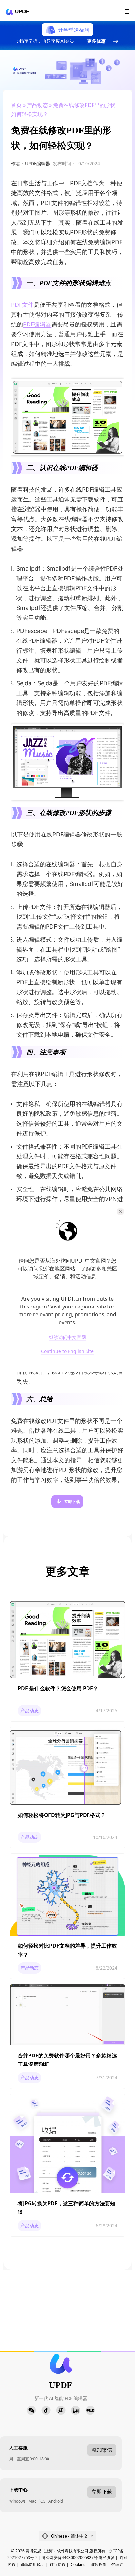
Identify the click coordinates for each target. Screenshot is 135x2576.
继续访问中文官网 (67, 1337)
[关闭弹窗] (120, 1211)
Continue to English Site (67, 1352)
